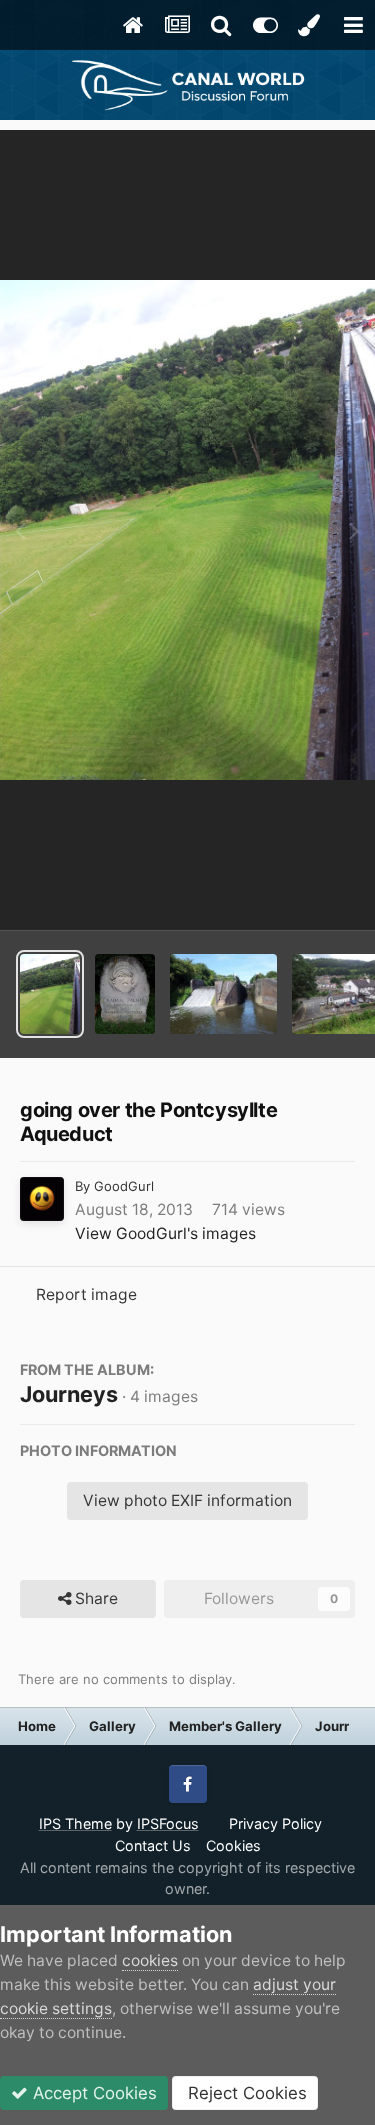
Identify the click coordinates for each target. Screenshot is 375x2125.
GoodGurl (124, 1186)
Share (94, 1598)
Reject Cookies (245, 2093)
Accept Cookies (92, 2093)
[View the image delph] (223, 994)
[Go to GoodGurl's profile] (42, 1199)
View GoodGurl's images (165, 1233)
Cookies (233, 1845)
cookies (150, 1960)
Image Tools (283, 890)
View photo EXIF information (187, 1500)
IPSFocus (168, 1823)
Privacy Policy (275, 1823)
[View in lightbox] (187, 530)
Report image (86, 1294)
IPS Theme (75, 1823)
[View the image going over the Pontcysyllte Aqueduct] (50, 994)
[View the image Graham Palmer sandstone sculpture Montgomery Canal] (125, 994)
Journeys (69, 1394)
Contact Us (153, 1845)
